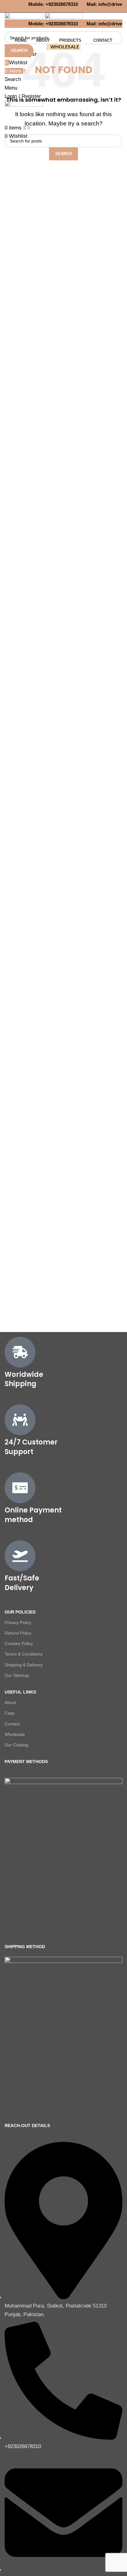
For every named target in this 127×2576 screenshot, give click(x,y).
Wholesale (15, 1734)
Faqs (10, 1713)
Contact (12, 1724)
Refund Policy (18, 1633)
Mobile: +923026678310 (51, 4)
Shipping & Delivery (24, 1665)
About (10, 1703)
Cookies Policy (19, 1643)
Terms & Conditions (24, 1654)
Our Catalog (16, 1745)
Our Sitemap (17, 1675)
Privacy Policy (18, 1622)
